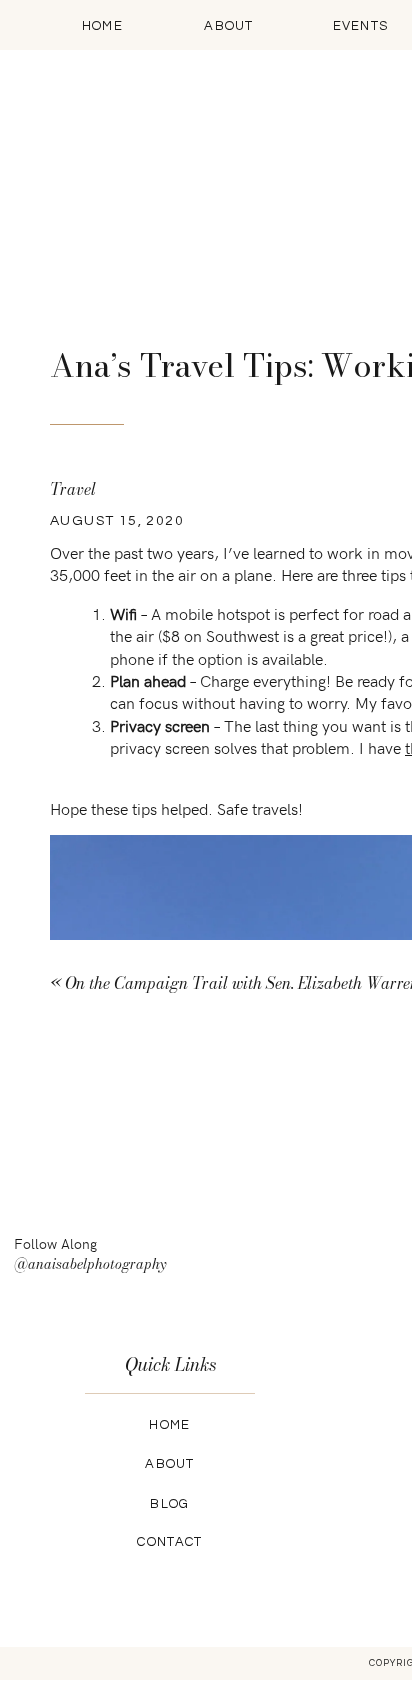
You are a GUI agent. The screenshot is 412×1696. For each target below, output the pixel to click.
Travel (73, 489)
